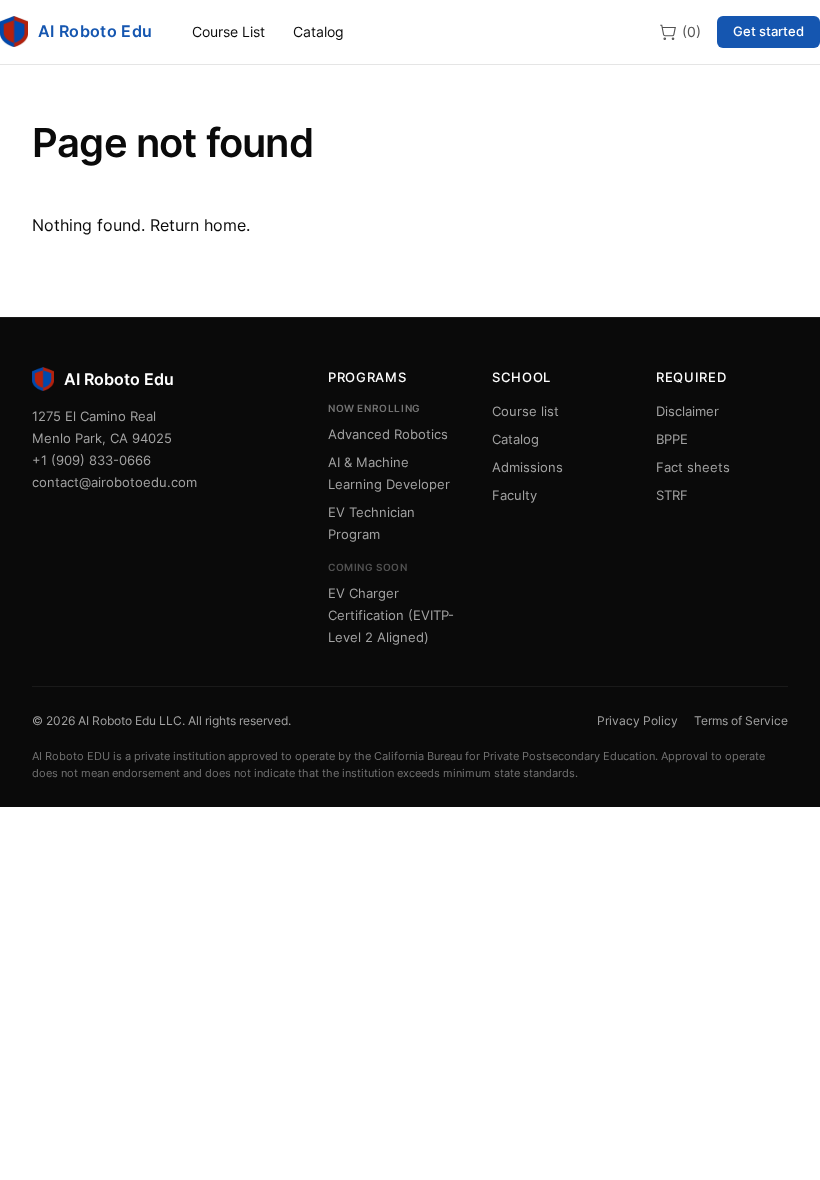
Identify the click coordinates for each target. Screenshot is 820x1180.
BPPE (672, 439)
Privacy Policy (637, 720)
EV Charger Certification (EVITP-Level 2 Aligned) (391, 615)
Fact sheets (693, 467)
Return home (198, 225)
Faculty (514, 495)
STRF (672, 495)
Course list (525, 411)
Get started (768, 31)
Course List (228, 31)
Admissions (527, 467)
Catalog (318, 31)
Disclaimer (687, 411)
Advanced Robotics (388, 434)
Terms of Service (741, 720)
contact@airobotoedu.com (114, 482)
